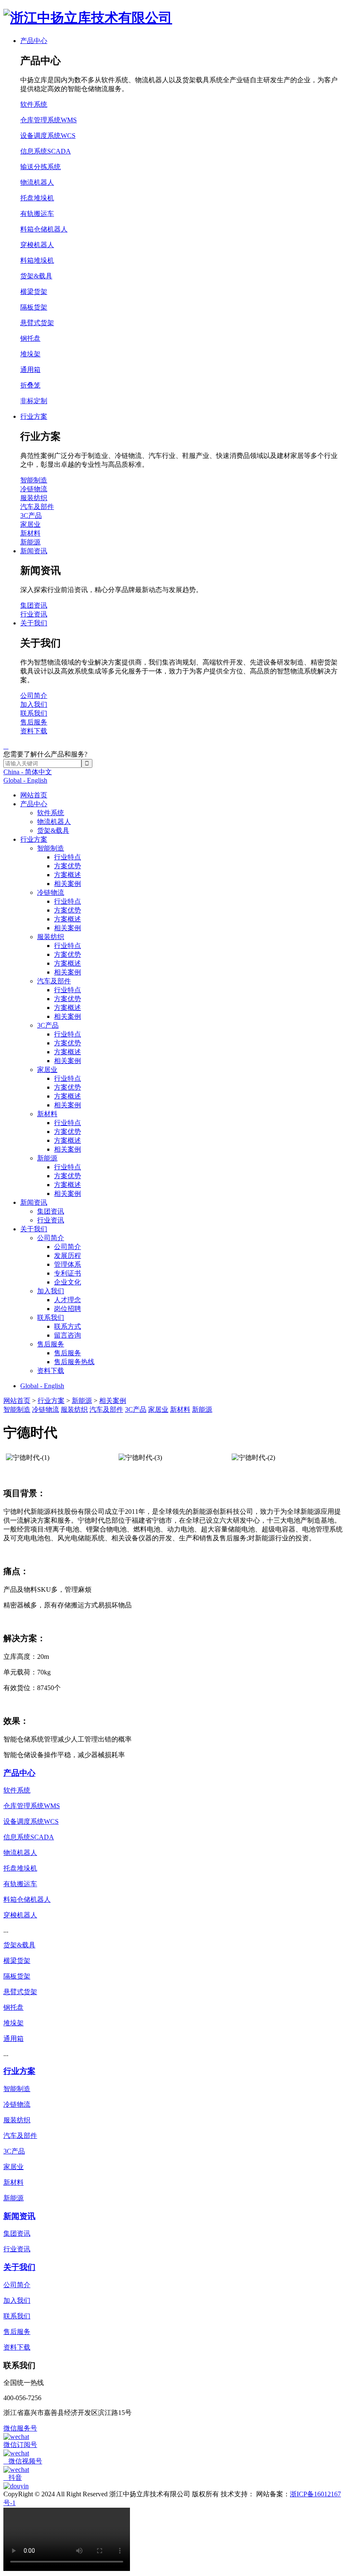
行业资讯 (51, 1220)
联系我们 (51, 1318)
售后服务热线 (74, 1362)
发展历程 (68, 1256)
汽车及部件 (54, 981)
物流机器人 (54, 822)
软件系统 (51, 813)
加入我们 (51, 1291)
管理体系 (68, 1264)
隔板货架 (34, 307)
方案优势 (68, 866)
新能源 (47, 1158)
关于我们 (34, 1229)
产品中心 (34, 804)
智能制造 (51, 848)
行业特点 (68, 857)
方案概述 (68, 875)
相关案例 (68, 884)
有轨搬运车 (37, 214)
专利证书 (68, 1273)
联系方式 (68, 1326)
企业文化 (68, 1282)
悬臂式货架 (37, 323)
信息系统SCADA (46, 151)
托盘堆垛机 (37, 198)
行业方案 (34, 839)
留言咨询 (68, 1335)
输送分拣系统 (41, 167)
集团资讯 (51, 1211)
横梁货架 (34, 292)
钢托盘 (30, 338)
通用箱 (30, 370)
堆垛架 (30, 354)
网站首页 (34, 795)
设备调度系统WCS (48, 136)
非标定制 (34, 401)
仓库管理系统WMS (49, 120)
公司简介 (51, 1238)
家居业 (47, 1070)
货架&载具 (53, 830)
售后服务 (51, 1344)
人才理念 (68, 1300)
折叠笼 (30, 385)
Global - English (25, 780)
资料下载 (51, 1371)
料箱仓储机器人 (44, 229)
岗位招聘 (68, 1309)
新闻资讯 (34, 1202)
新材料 (47, 1114)
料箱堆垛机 (37, 260)
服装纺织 (51, 937)
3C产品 (48, 1025)
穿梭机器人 (37, 245)
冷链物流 (51, 892)
